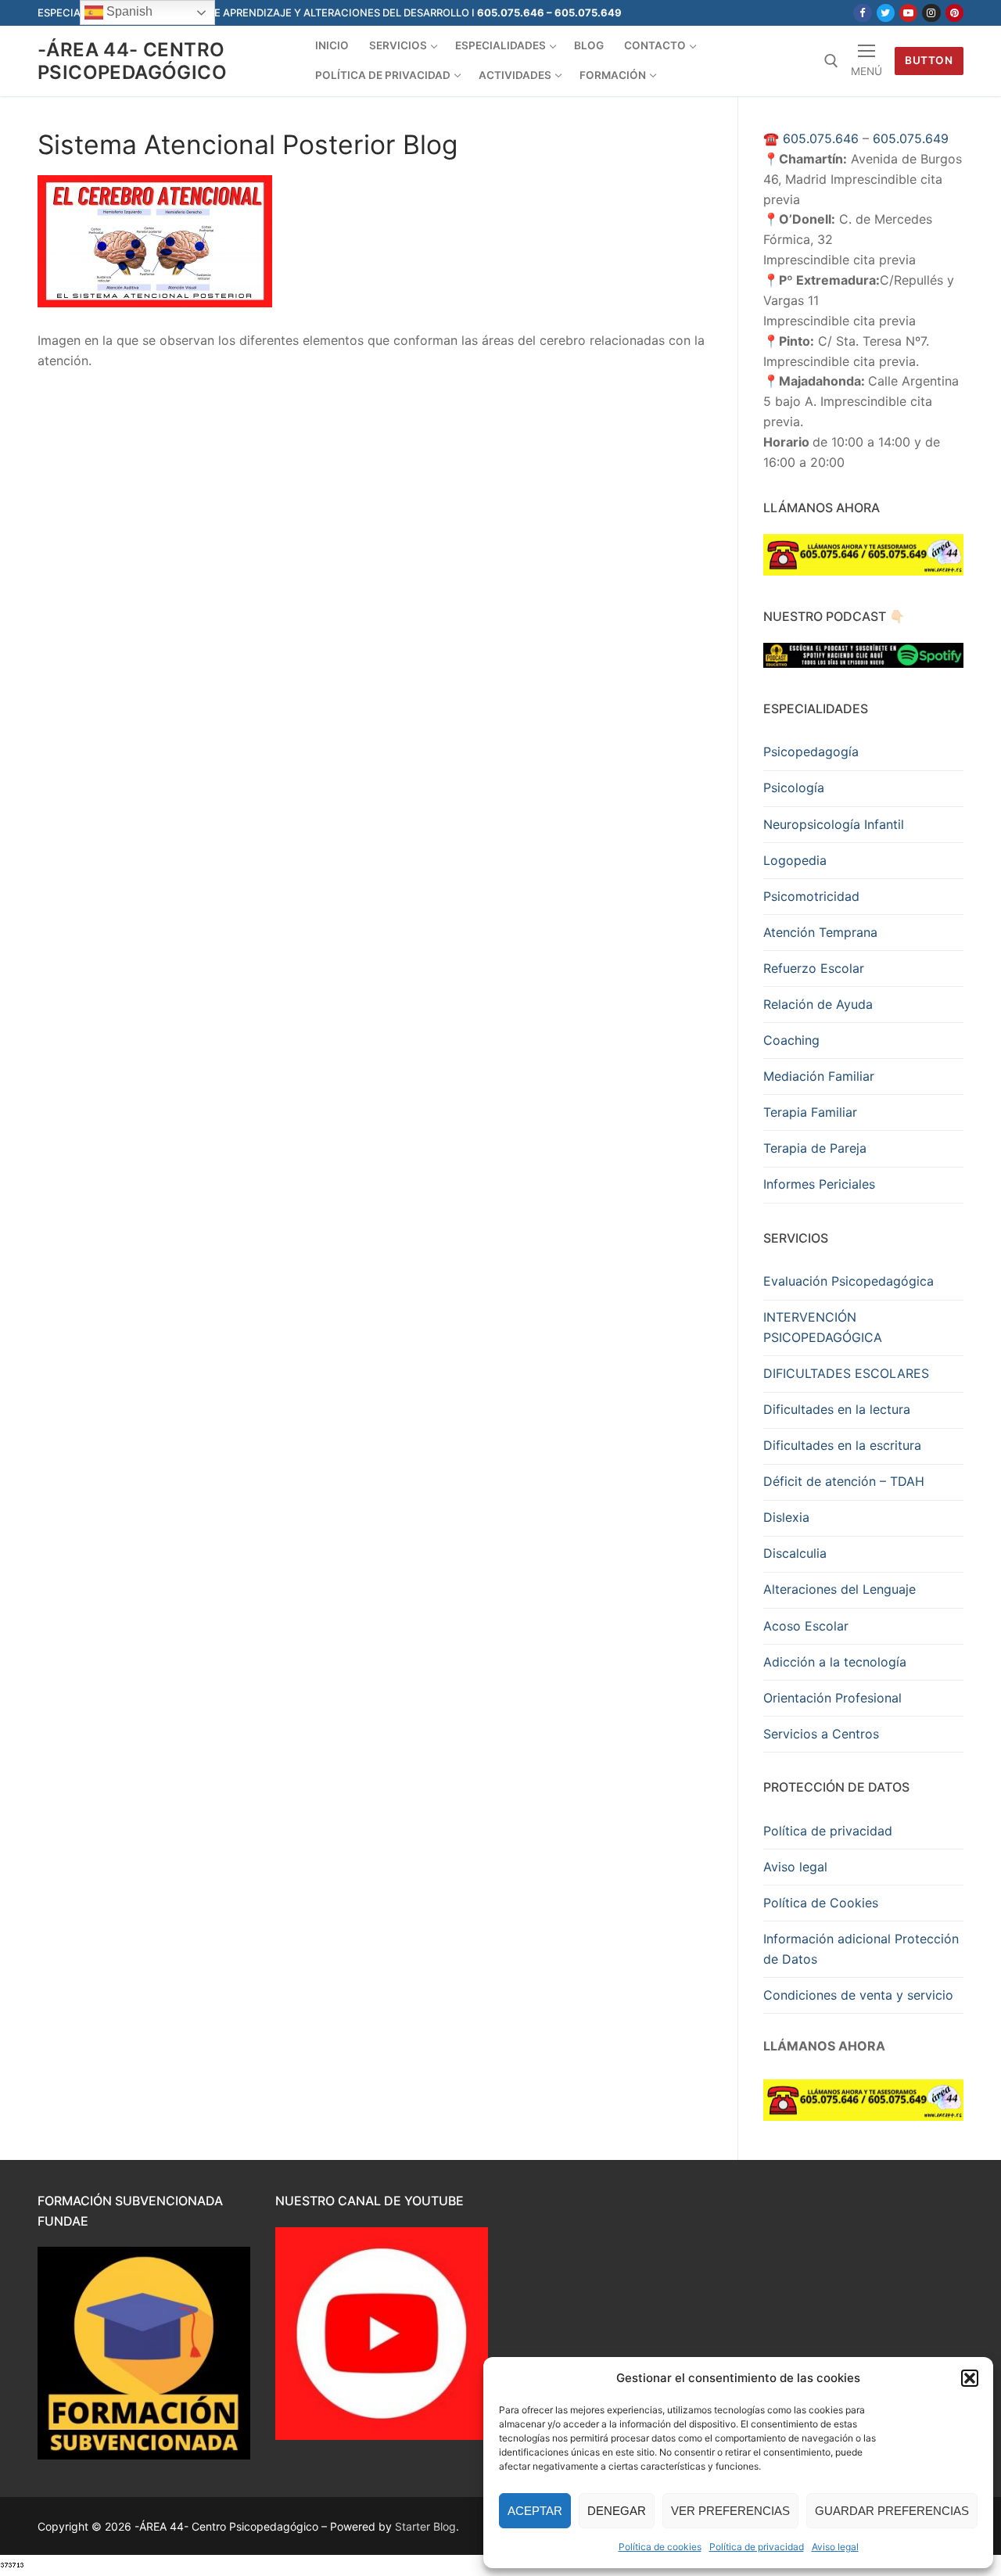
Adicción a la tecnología (835, 1662)
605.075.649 (911, 138)
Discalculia (795, 1553)
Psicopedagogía (811, 752)
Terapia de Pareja (815, 1148)
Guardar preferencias (892, 2511)
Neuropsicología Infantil (834, 824)
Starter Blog (425, 2526)
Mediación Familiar (819, 1076)
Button (929, 60)
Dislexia (786, 1517)
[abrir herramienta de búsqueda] (831, 61)
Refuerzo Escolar (814, 968)
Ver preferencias (730, 2511)
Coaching (791, 1040)
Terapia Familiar (810, 1112)
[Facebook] (862, 13)
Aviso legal (835, 2547)
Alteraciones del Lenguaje (840, 1589)
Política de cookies (660, 2547)
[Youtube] (908, 13)
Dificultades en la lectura (837, 1409)
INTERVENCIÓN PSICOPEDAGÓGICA (823, 1327)
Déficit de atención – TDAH (844, 1481)
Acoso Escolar (806, 1626)
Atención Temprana (820, 932)
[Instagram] (931, 13)
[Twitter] (886, 13)
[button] (970, 2378)
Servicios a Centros (821, 1734)
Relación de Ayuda (818, 1004)
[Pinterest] (954, 13)
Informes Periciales (819, 1184)
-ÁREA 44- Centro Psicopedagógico (132, 61)
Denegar (617, 2511)
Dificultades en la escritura (842, 1445)
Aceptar (535, 2511)
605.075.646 (821, 138)
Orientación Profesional (832, 1698)
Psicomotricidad (811, 896)
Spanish (128, 11)
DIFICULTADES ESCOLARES (846, 1373)
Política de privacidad (757, 2547)
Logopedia (795, 860)
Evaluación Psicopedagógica (849, 1281)
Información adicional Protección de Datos (861, 1949)
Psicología (794, 788)
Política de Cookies (821, 1903)
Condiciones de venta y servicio (858, 1995)
